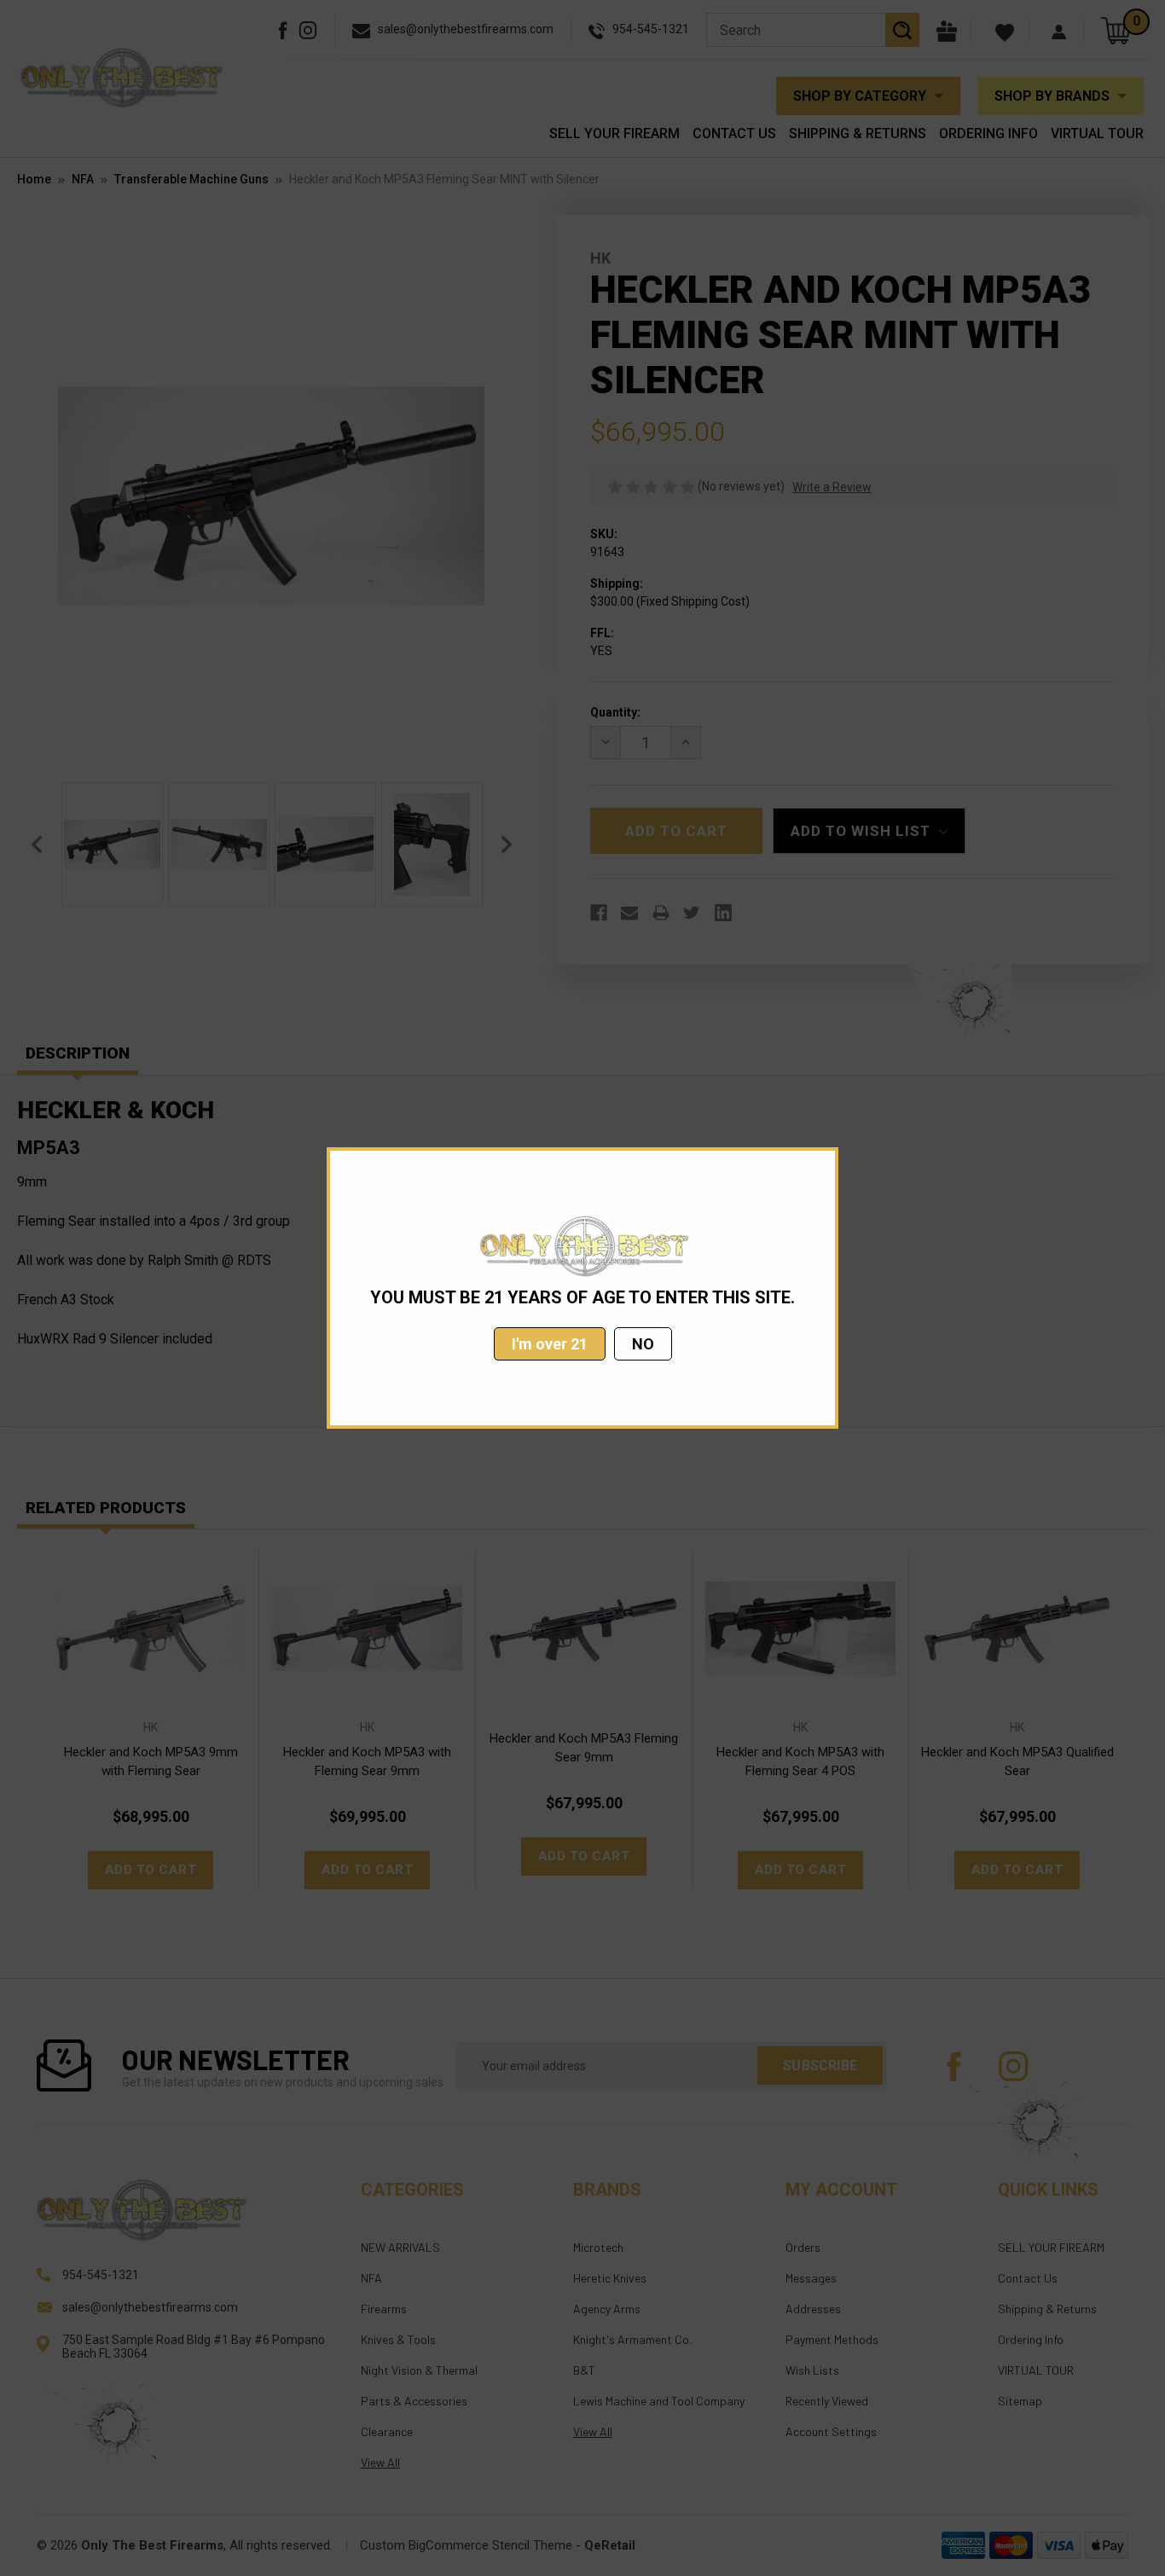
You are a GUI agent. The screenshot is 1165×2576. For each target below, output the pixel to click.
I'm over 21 (550, 1344)
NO (643, 1344)
